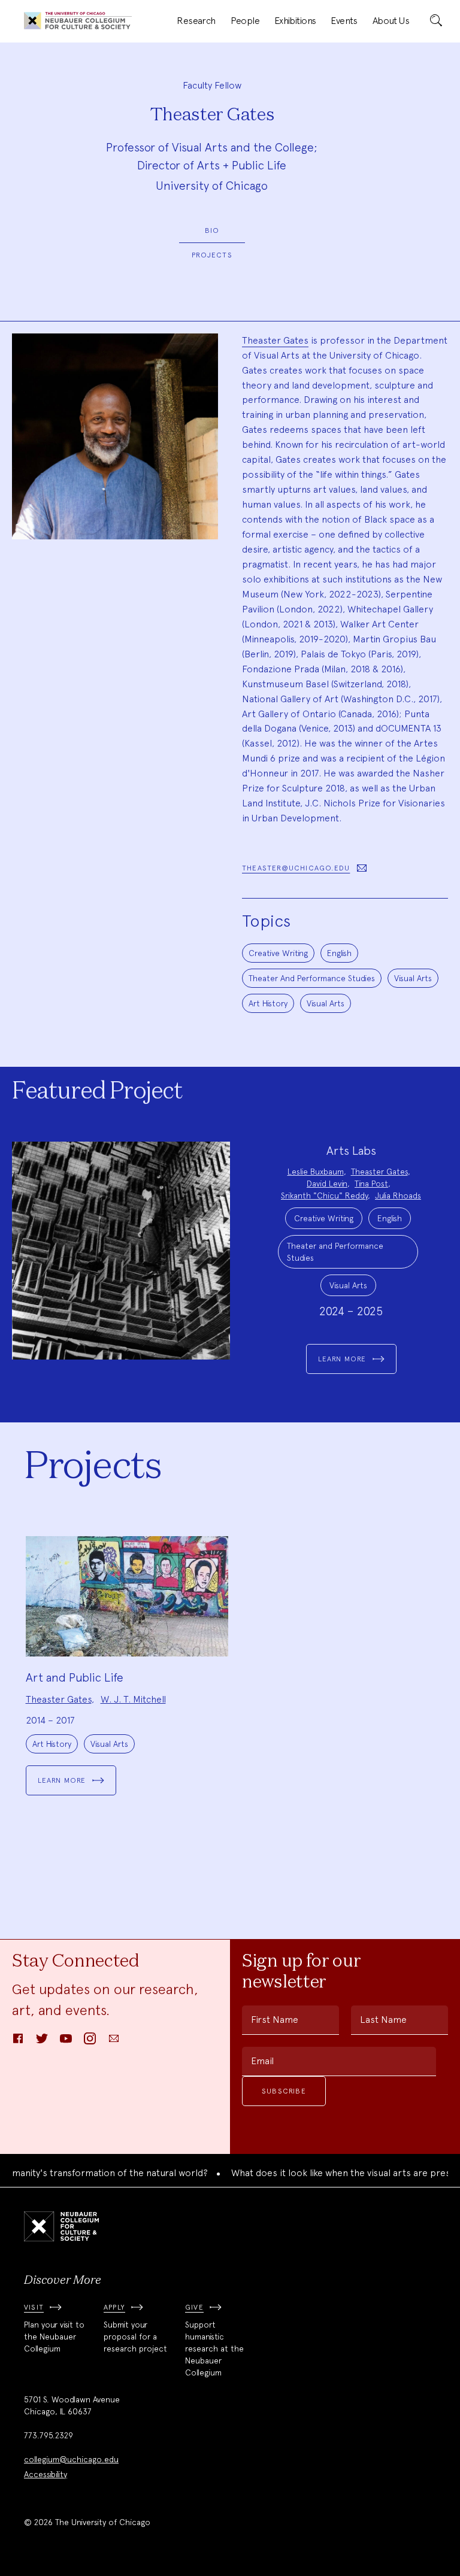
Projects (212, 255)
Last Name (383, 2020)
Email (262, 2061)
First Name (275, 2020)
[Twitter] (42, 2042)
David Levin (327, 1184)
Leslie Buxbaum (316, 1172)
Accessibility (46, 2474)
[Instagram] (90, 2042)
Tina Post (371, 1184)
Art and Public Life (75, 1677)
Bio (212, 230)
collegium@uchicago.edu (71, 2459)
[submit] (436, 21)
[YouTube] (66, 2042)
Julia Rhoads (398, 1196)
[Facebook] (18, 2042)
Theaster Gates (275, 340)
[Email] (114, 2042)
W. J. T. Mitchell (133, 1699)
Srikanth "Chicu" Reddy (324, 1196)
